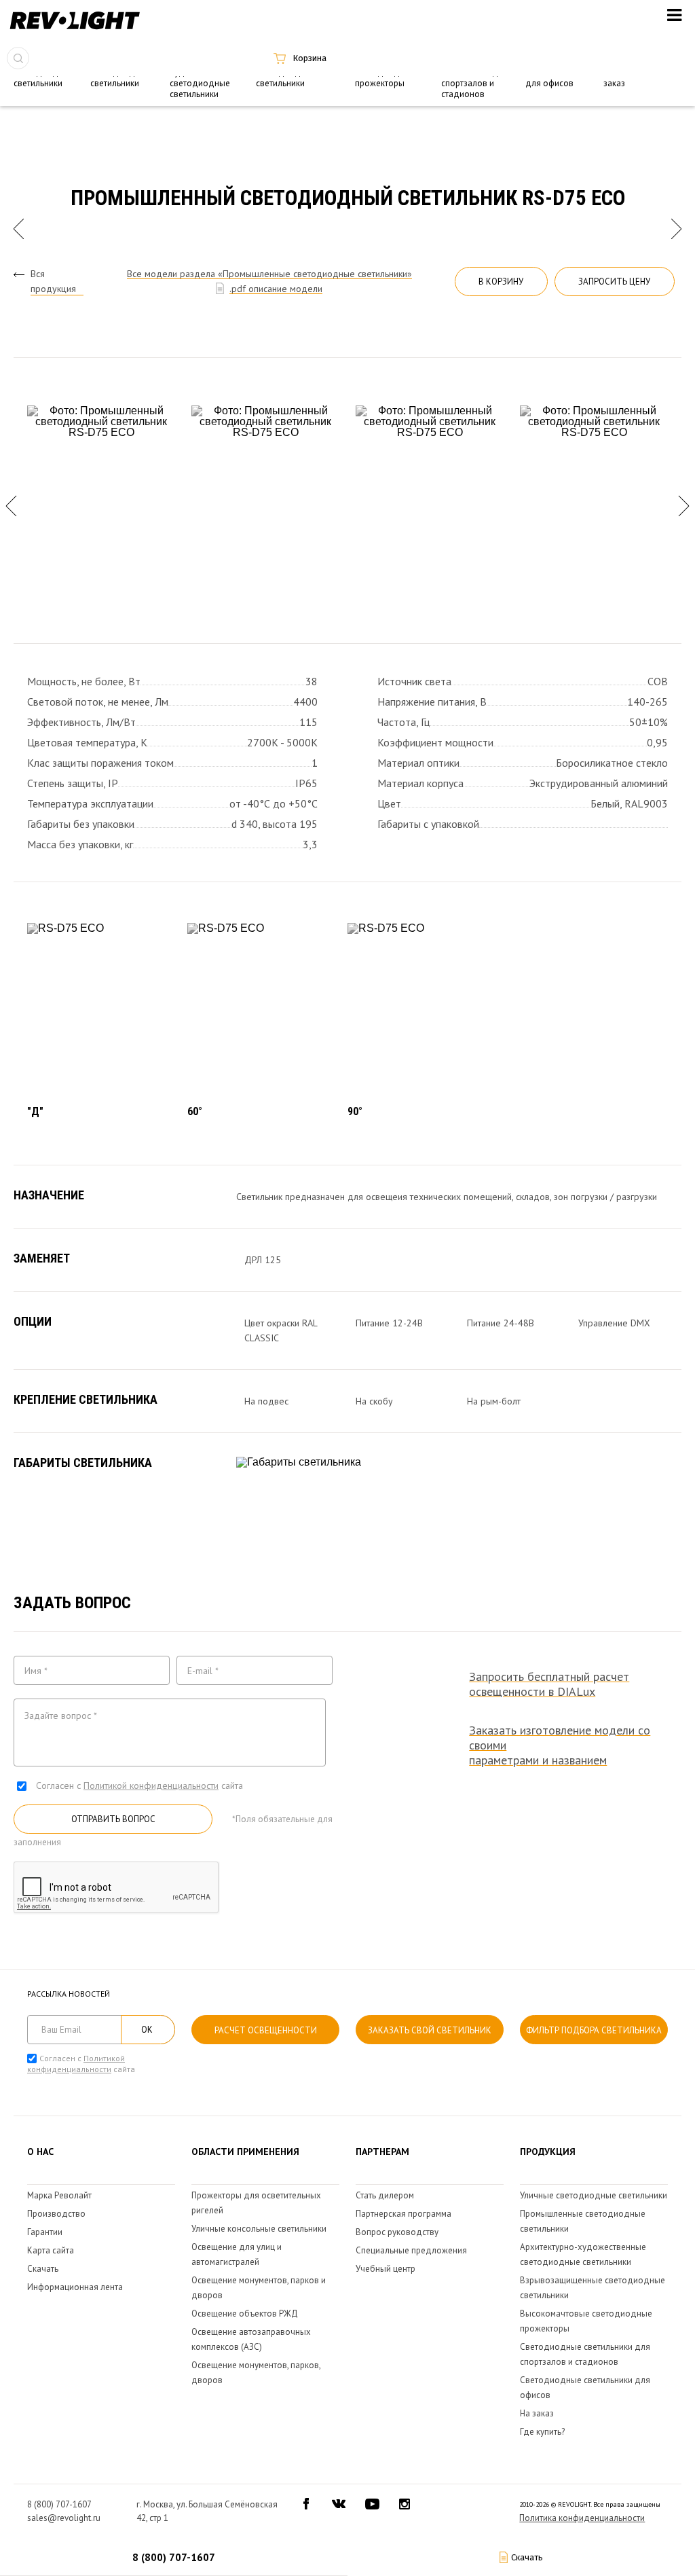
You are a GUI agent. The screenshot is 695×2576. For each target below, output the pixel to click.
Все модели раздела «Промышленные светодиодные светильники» (269, 274)
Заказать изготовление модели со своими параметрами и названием (560, 1745)
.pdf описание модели (276, 289)
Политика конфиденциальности (582, 2518)
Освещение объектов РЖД (245, 2314)
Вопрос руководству (397, 2232)
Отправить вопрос (113, 1819)
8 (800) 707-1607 (174, 2557)
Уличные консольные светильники (259, 2229)
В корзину (501, 282)
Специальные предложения (411, 2250)
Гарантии (45, 2232)
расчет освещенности (266, 2030)
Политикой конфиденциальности (151, 1785)
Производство (56, 2214)
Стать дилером (385, 2195)
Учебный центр (386, 2269)
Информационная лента (75, 2287)
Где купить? (542, 2432)
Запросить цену (614, 282)
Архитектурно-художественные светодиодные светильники (204, 78)
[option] (101, 506)
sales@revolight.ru (64, 2518)
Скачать (43, 2269)
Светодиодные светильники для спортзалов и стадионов (474, 78)
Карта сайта (51, 2250)
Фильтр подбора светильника (594, 2030)
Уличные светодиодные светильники (594, 2195)
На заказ (537, 2413)
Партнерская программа (403, 2214)
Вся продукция (53, 281)
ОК (147, 2030)
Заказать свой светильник (430, 2030)
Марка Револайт (59, 2195)
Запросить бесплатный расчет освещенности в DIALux (549, 1684)
